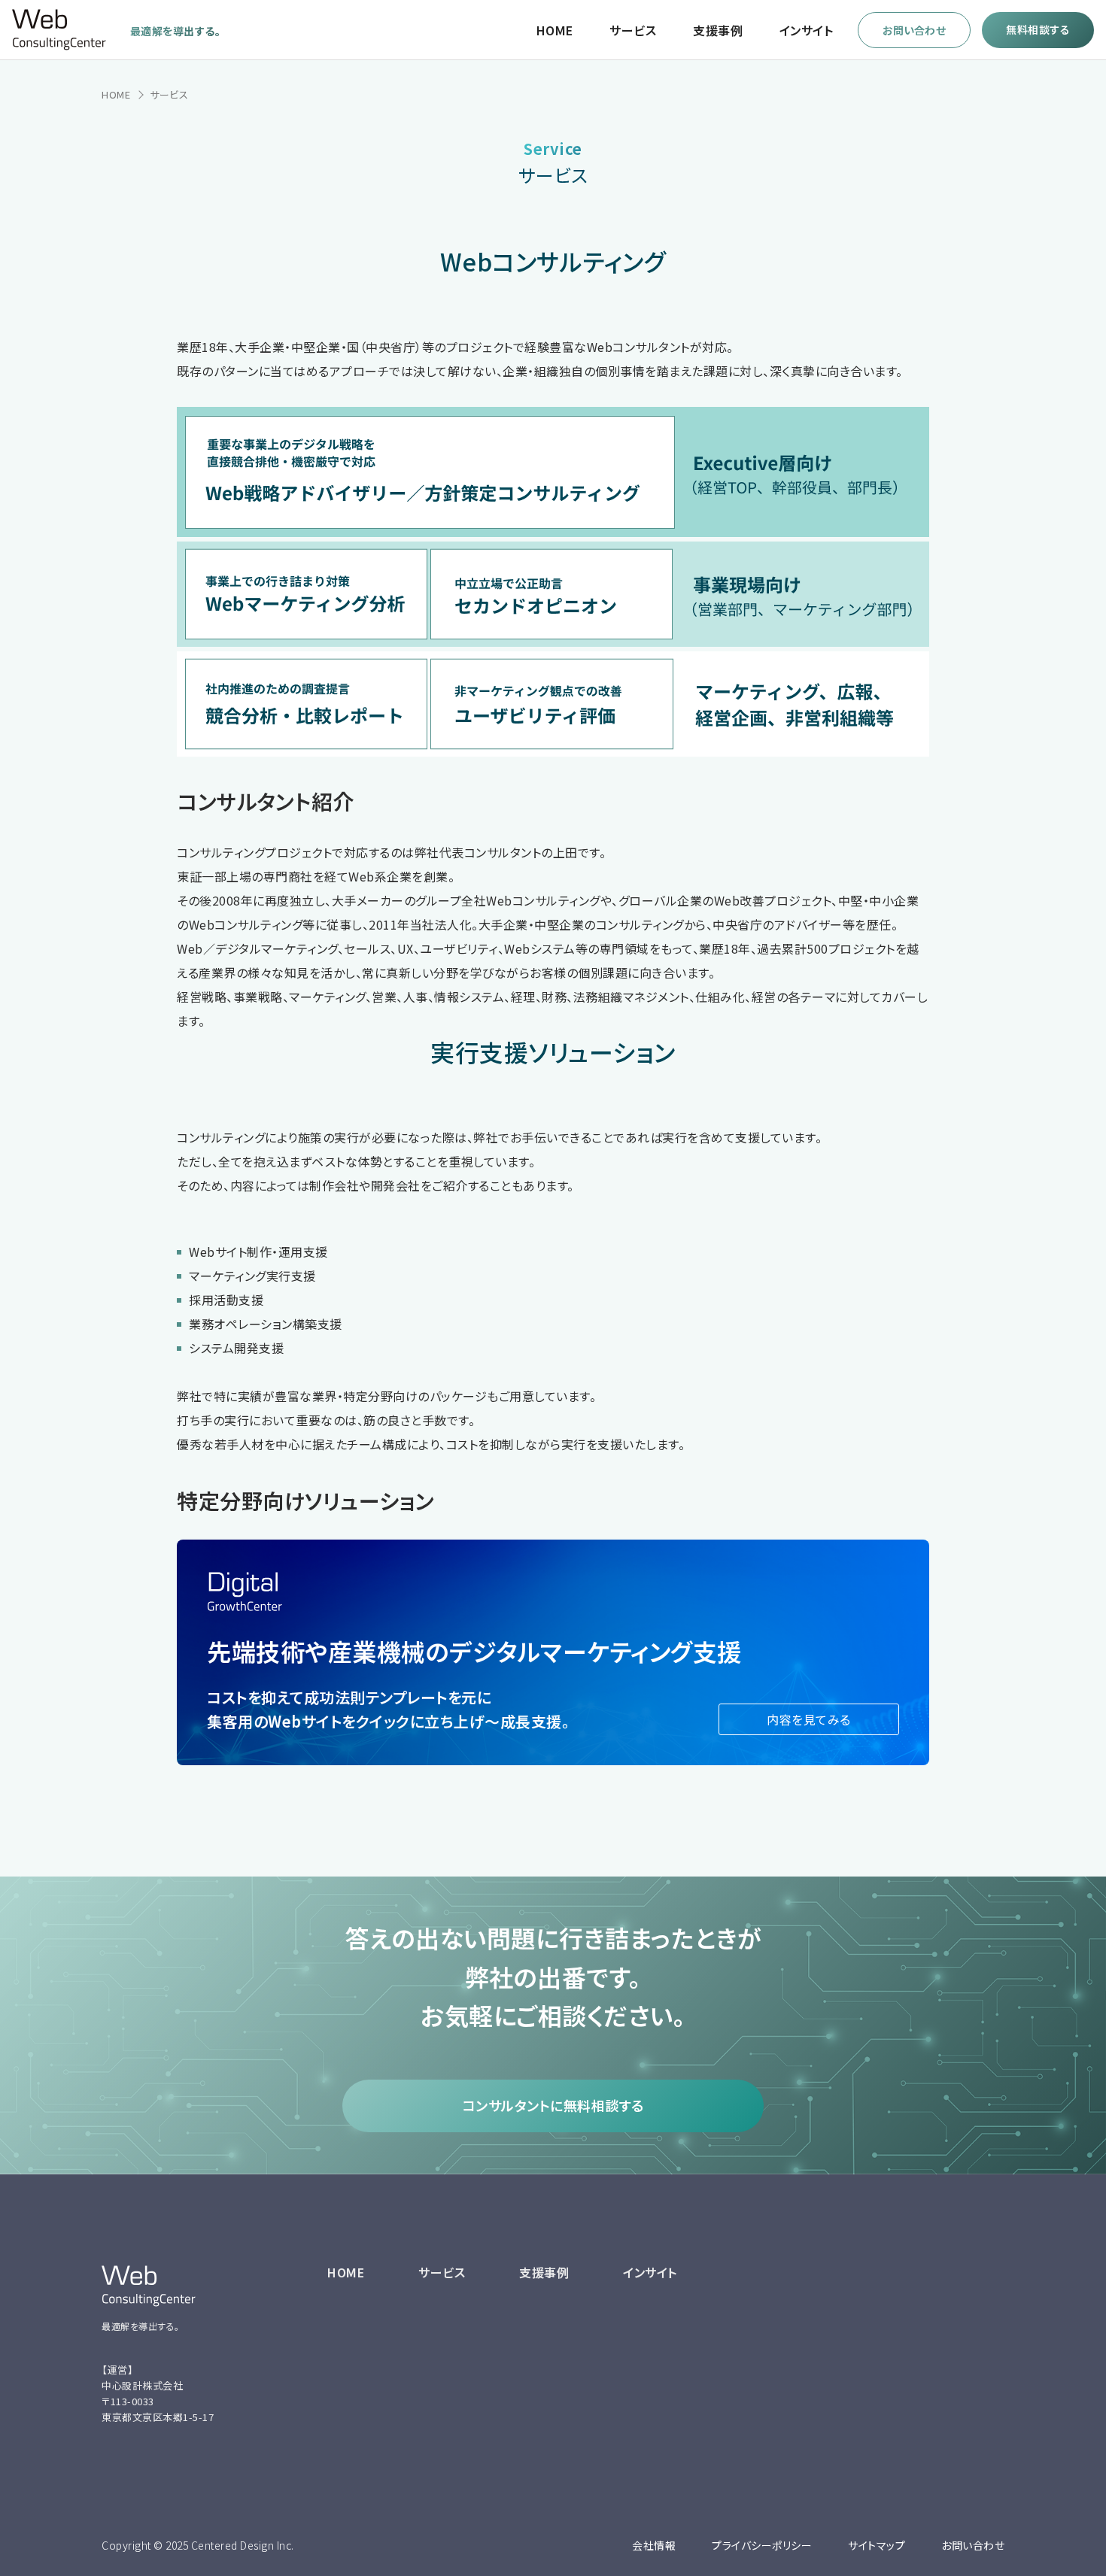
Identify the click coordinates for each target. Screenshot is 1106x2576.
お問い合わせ (973, 2545)
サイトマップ (877, 2545)
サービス (633, 30)
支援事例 (718, 30)
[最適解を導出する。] (59, 46)
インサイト (807, 30)
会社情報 (654, 2545)
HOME (555, 30)
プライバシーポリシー (762, 2545)
